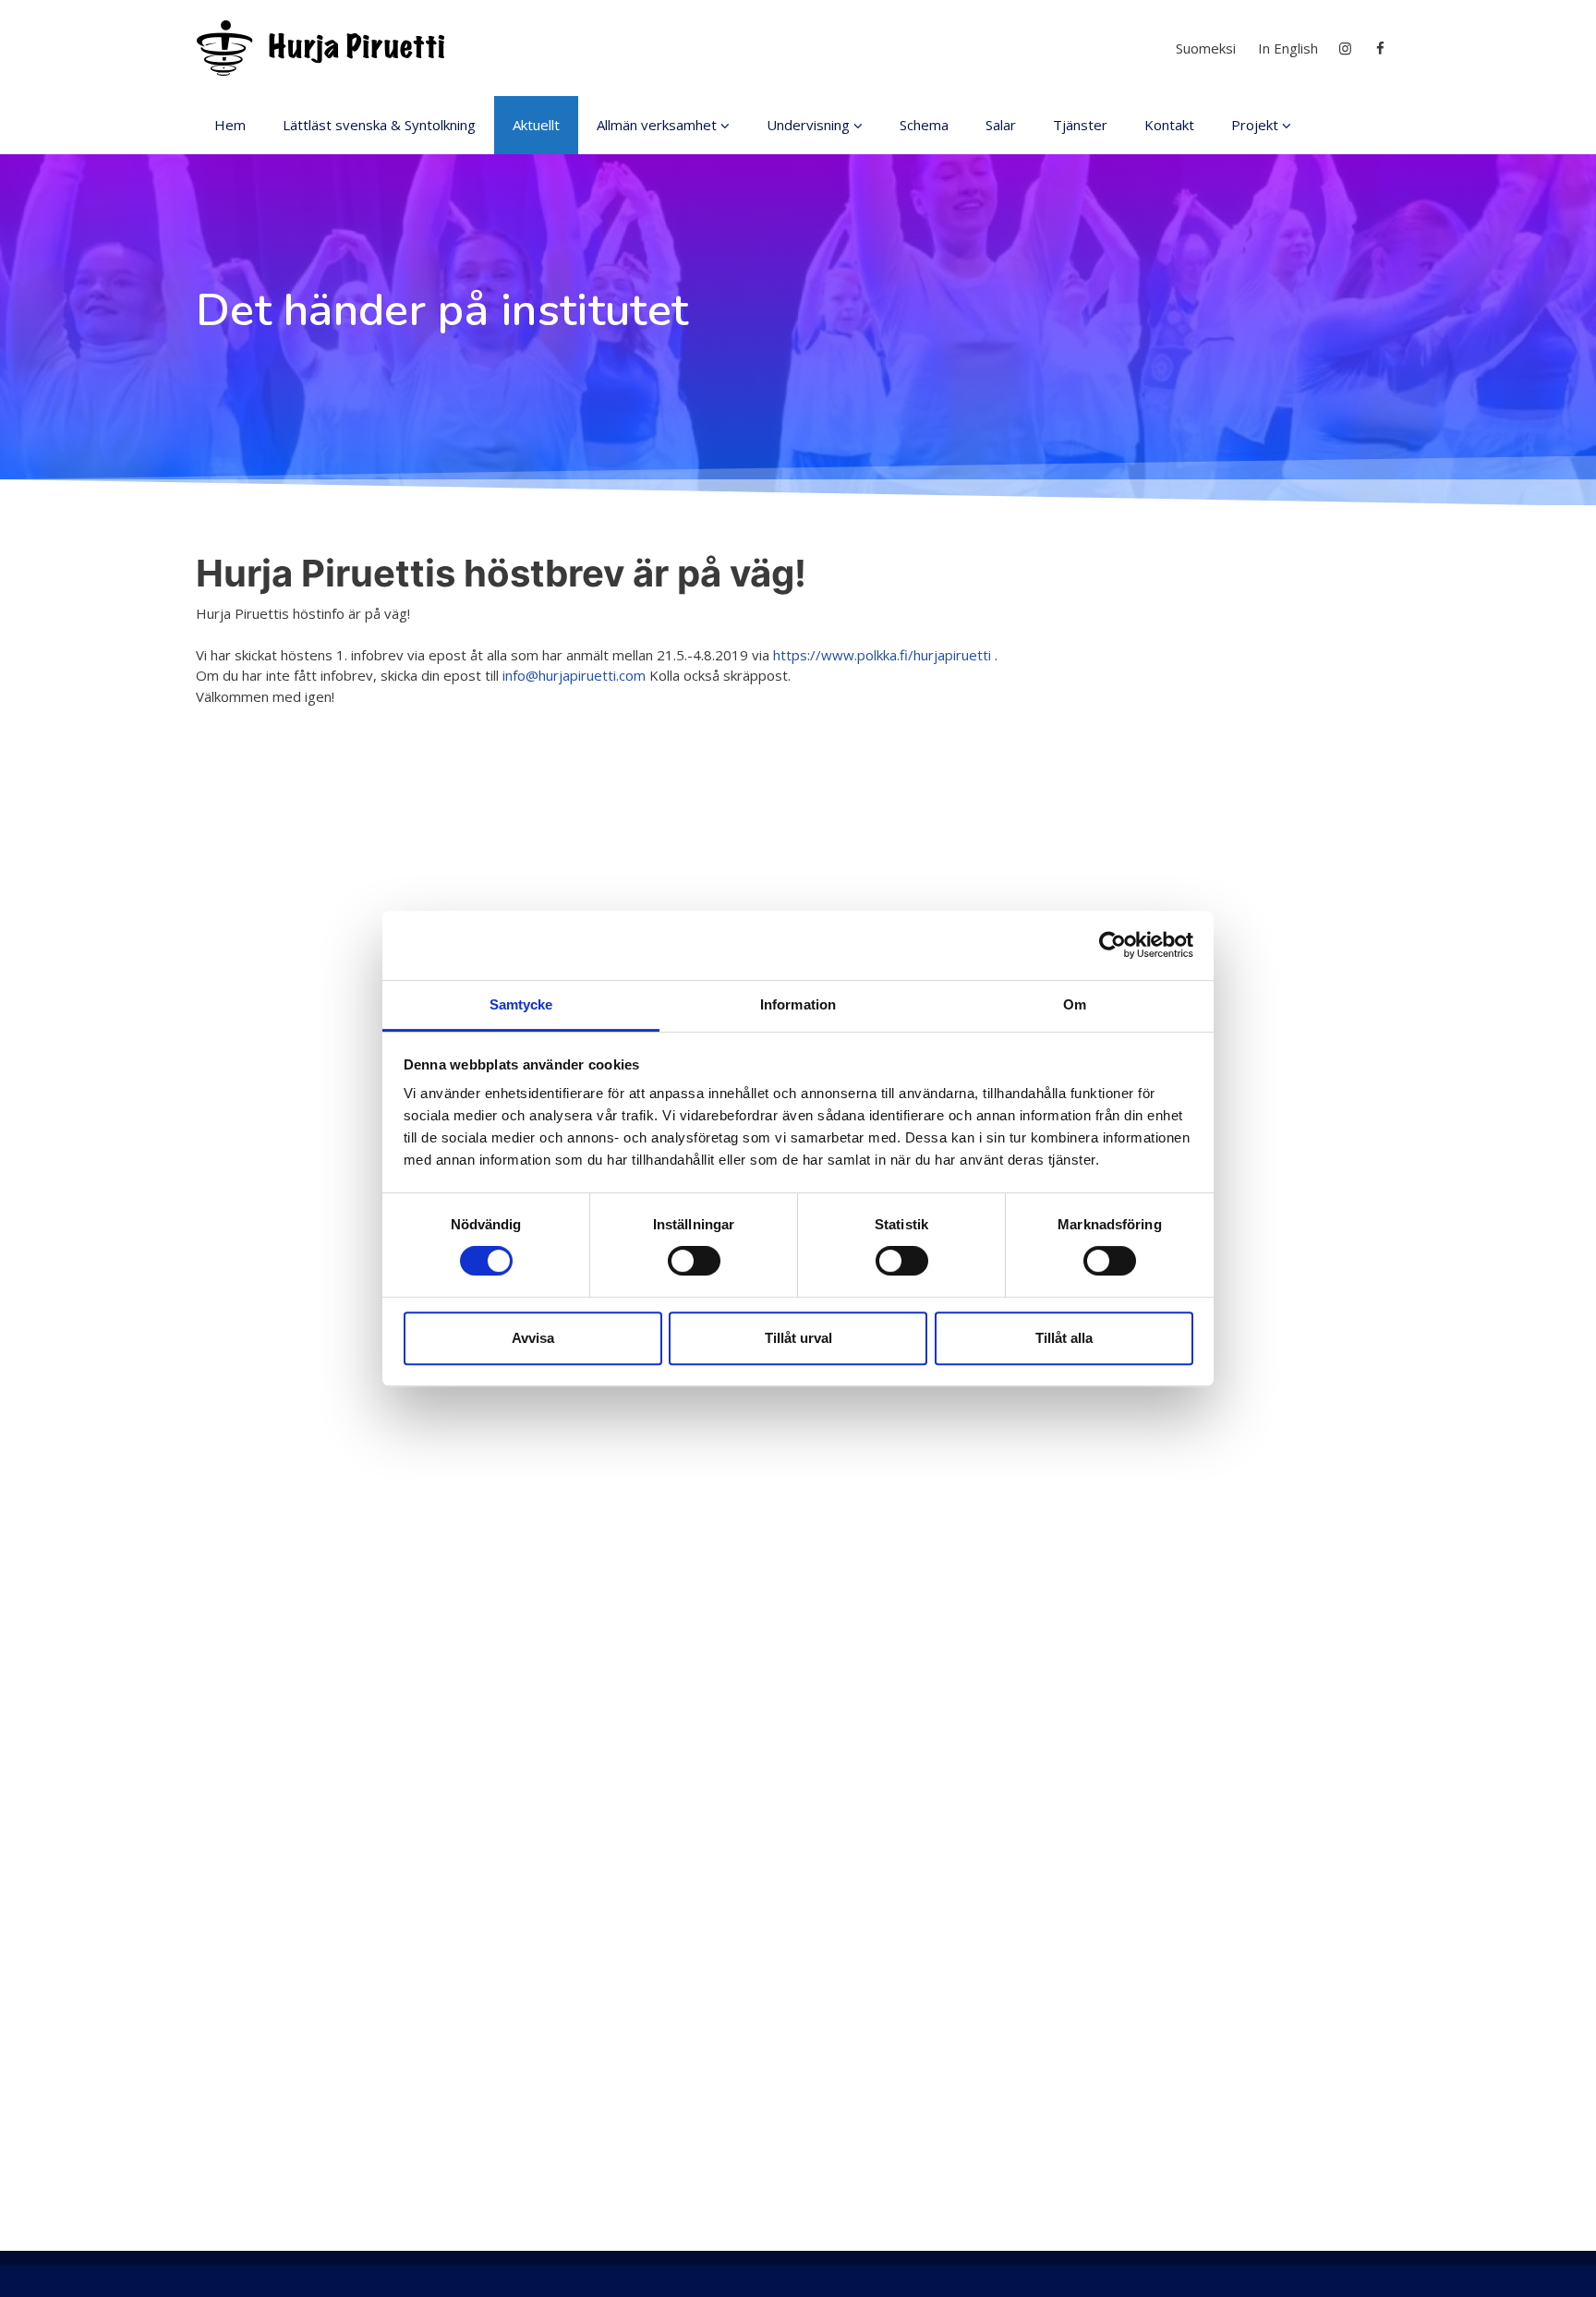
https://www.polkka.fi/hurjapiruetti (882, 655)
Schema (924, 125)
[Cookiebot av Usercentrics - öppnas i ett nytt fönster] (1112, 945)
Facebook (1383, 48)
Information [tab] (798, 1004)
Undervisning (808, 125)
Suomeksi (1206, 48)
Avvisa (533, 1338)
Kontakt (1169, 125)
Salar (1001, 125)
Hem (230, 125)
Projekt (1255, 125)
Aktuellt (536, 125)
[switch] (694, 1261)
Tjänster (1080, 125)
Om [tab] (1075, 1004)
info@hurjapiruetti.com (574, 675)
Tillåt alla (1064, 1338)
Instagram (1346, 48)
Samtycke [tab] (521, 1004)
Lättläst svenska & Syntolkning (379, 125)
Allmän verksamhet (657, 125)
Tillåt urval (798, 1338)
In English (1288, 48)
